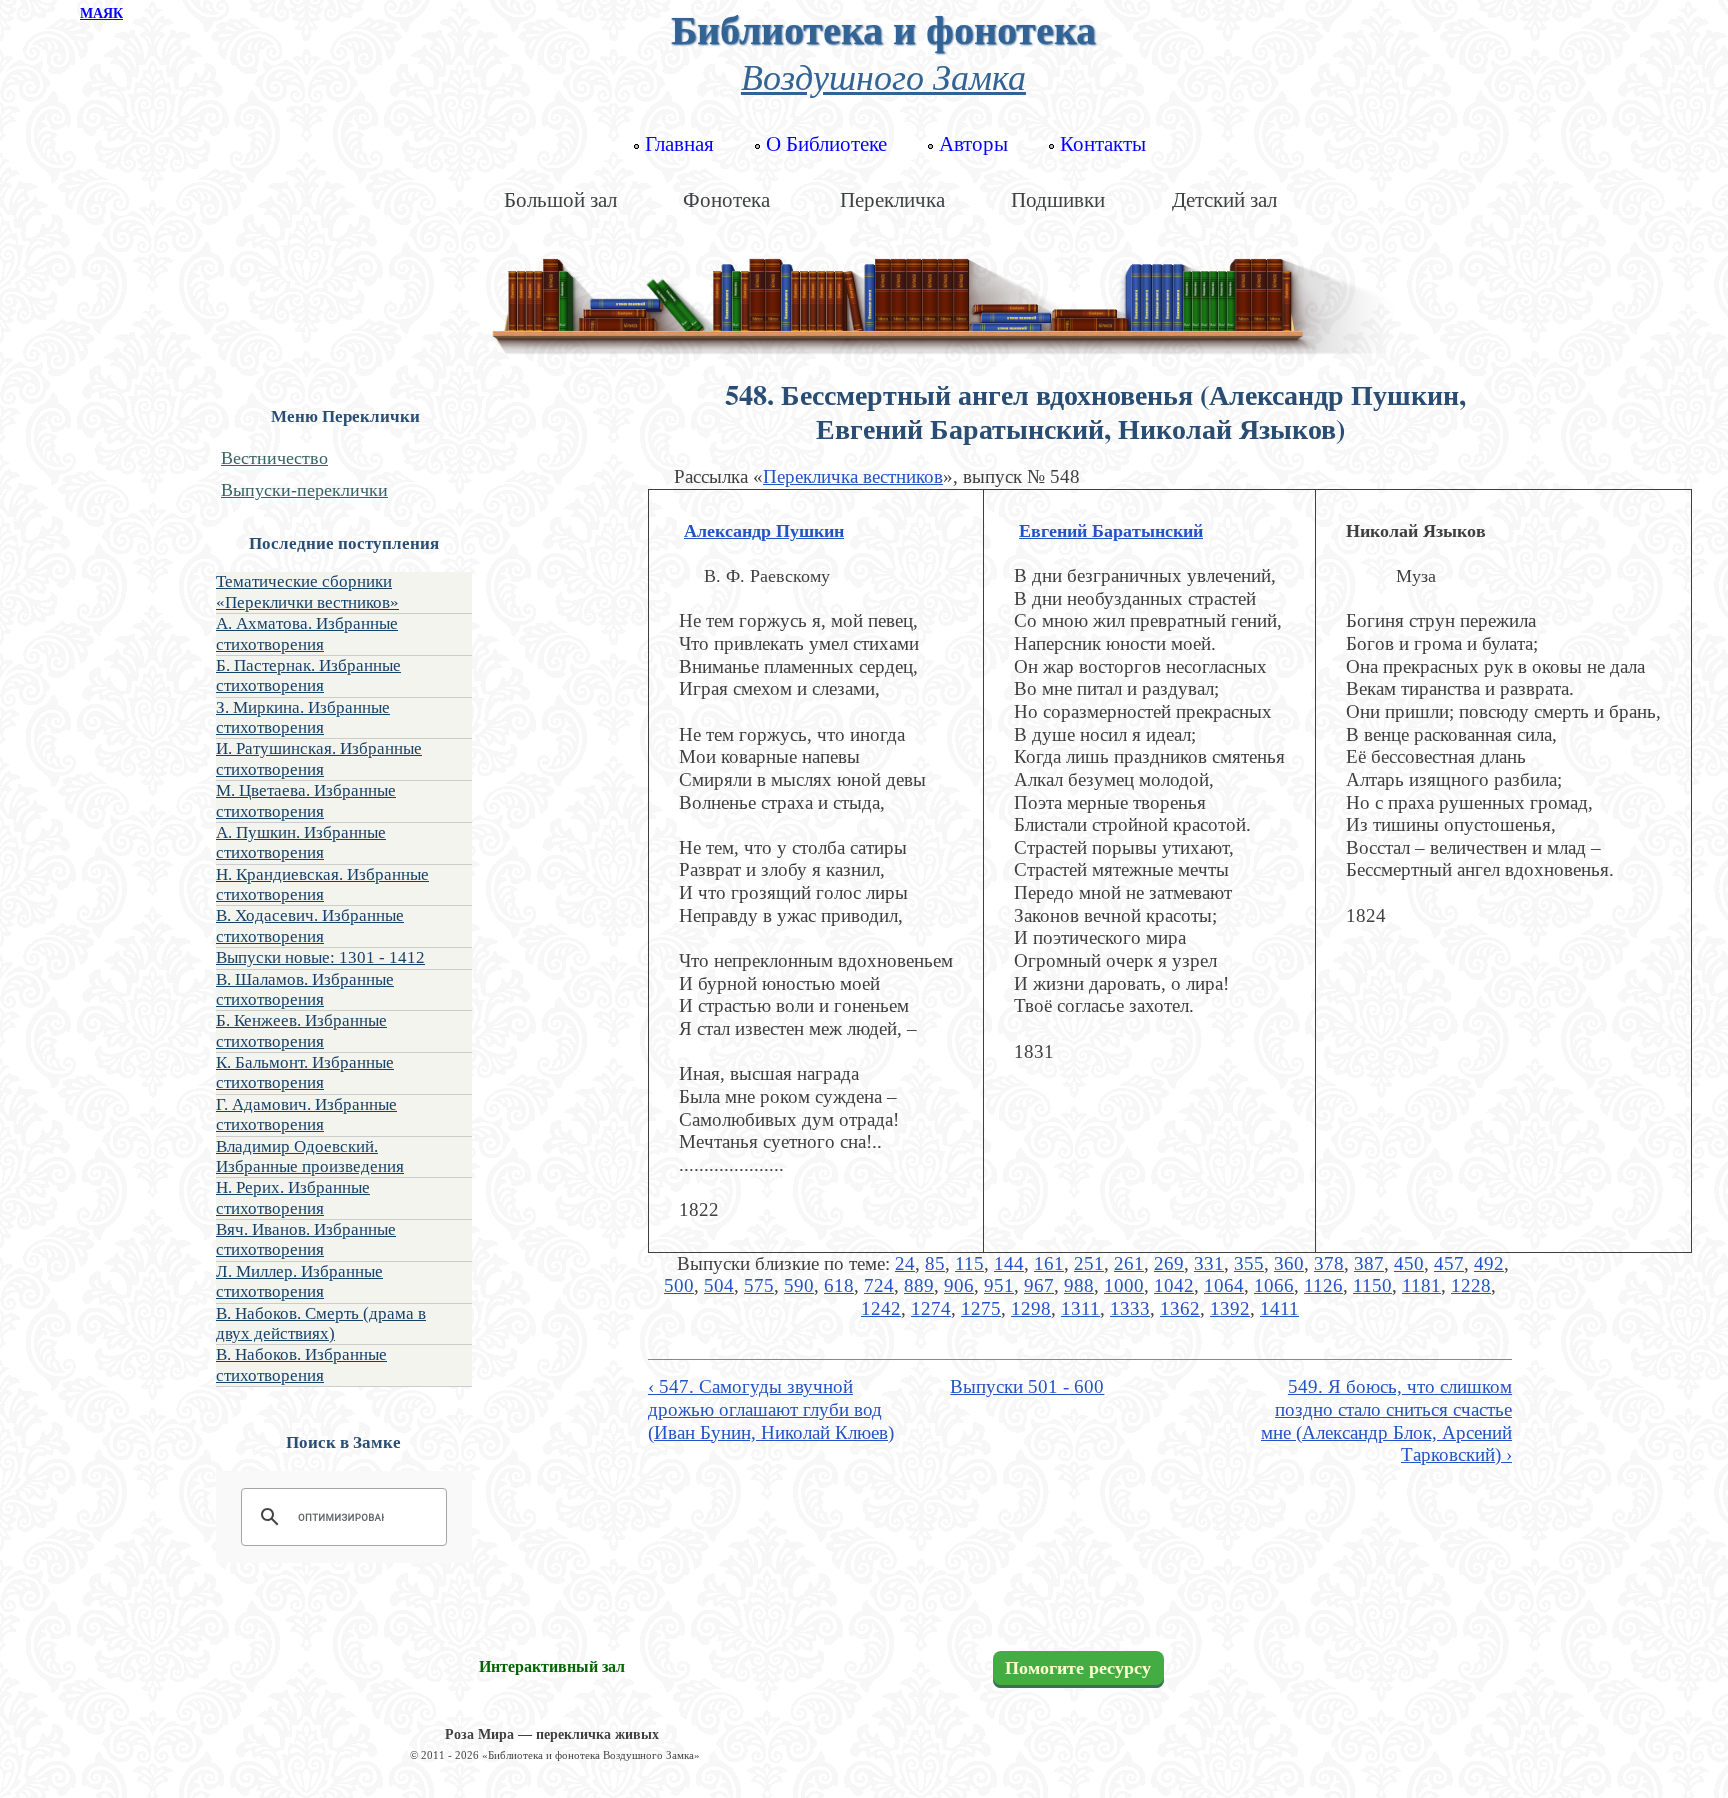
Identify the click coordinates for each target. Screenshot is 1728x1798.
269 (1169, 1263)
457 (1449, 1263)
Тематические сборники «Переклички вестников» (307, 591)
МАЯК (101, 13)
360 (1289, 1263)
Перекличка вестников (853, 476)
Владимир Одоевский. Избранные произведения (310, 1156)
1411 (1279, 1308)
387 (1369, 1263)
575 (759, 1285)
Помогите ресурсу (1078, 1668)
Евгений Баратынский (1111, 531)
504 (719, 1285)
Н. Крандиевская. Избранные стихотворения (322, 884)
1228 (1471, 1285)
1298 (1031, 1308)
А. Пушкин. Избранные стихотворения (301, 842)
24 (905, 1263)
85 (935, 1263)
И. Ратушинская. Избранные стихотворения (319, 758)
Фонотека (726, 200)
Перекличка (892, 200)
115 (969, 1263)
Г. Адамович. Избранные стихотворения (306, 1114)
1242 (881, 1308)
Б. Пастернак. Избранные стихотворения (308, 675)
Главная (679, 144)
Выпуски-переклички (304, 490)
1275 (981, 1308)
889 (919, 1285)
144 (1009, 1263)
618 (839, 1285)
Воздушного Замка (883, 75)
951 (999, 1285)
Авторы (973, 144)
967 (1039, 1285)
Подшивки (1058, 200)
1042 (1174, 1285)
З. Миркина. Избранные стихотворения (303, 717)
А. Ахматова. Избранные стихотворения (307, 633)
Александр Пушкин (764, 531)
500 (679, 1285)
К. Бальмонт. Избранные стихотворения (305, 1072)
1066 (1274, 1285)
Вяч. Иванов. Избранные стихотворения (306, 1239)
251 (1089, 1263)
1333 (1130, 1308)
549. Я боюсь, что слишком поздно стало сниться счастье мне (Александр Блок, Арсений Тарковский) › (1386, 1420)
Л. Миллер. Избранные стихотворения (299, 1281)
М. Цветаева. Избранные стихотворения (306, 800)
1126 (1323, 1285)
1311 (1080, 1308)
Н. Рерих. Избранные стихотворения (293, 1197)
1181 (1421, 1285)
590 (799, 1285)
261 (1129, 1263)
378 (1329, 1263)
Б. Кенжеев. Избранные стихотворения (301, 1030)
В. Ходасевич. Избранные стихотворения (310, 925)
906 (959, 1285)
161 (1049, 1263)
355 (1249, 1263)
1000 (1124, 1285)
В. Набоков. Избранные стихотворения (301, 1364)
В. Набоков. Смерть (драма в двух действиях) (321, 1323)
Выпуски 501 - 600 (1027, 1386)
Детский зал (1224, 200)
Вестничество (274, 458)
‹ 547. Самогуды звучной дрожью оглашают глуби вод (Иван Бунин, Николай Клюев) (771, 1409)
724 (879, 1285)
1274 (931, 1308)
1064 (1224, 1285)
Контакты (1103, 144)
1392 (1230, 1308)
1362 (1180, 1308)
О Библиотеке (826, 144)
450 (1409, 1263)
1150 (1372, 1285)
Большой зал (560, 200)
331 (1209, 1263)
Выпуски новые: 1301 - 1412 (320, 957)
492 (1489, 1263)
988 (1079, 1285)
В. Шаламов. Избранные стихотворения (305, 989)
